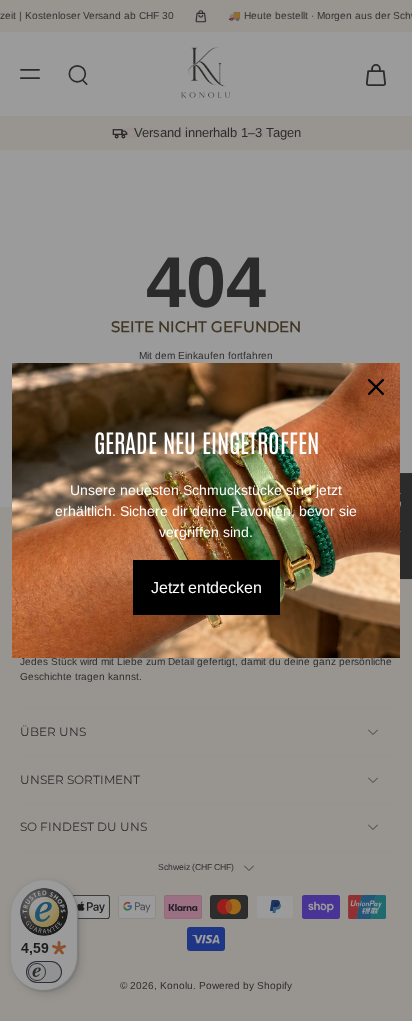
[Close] (376, 387)
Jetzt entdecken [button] (206, 587)
